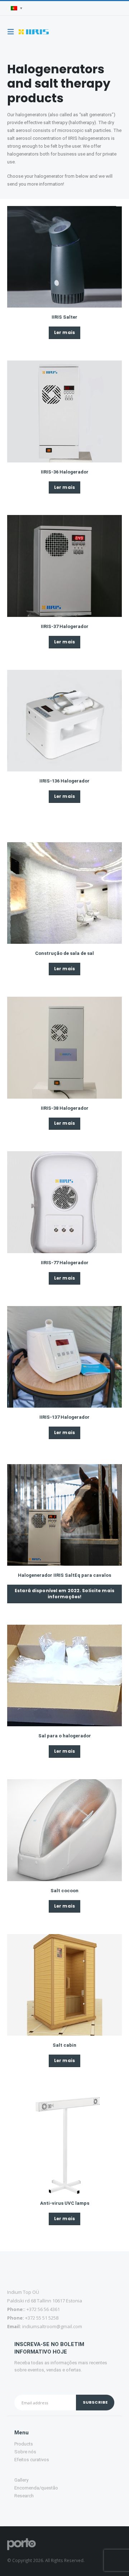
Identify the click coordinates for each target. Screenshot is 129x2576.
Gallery (21, 2480)
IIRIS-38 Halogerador (65, 1108)
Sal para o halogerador (65, 1736)
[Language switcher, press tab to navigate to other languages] (16, 8)
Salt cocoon (64, 1891)
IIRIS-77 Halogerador (65, 1263)
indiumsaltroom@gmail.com (52, 2326)
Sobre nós (25, 2452)
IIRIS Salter (64, 317)
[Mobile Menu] (13, 32)
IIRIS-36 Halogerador (65, 472)
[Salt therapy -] (34, 32)
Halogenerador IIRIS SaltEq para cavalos (64, 1575)
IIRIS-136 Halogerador (64, 781)
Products (24, 2444)
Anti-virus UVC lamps (65, 2203)
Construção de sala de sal (64, 953)
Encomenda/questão (36, 2488)
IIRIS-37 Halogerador (65, 626)
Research (24, 2496)
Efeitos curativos (32, 2460)
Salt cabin (64, 2045)
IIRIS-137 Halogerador (64, 1417)
